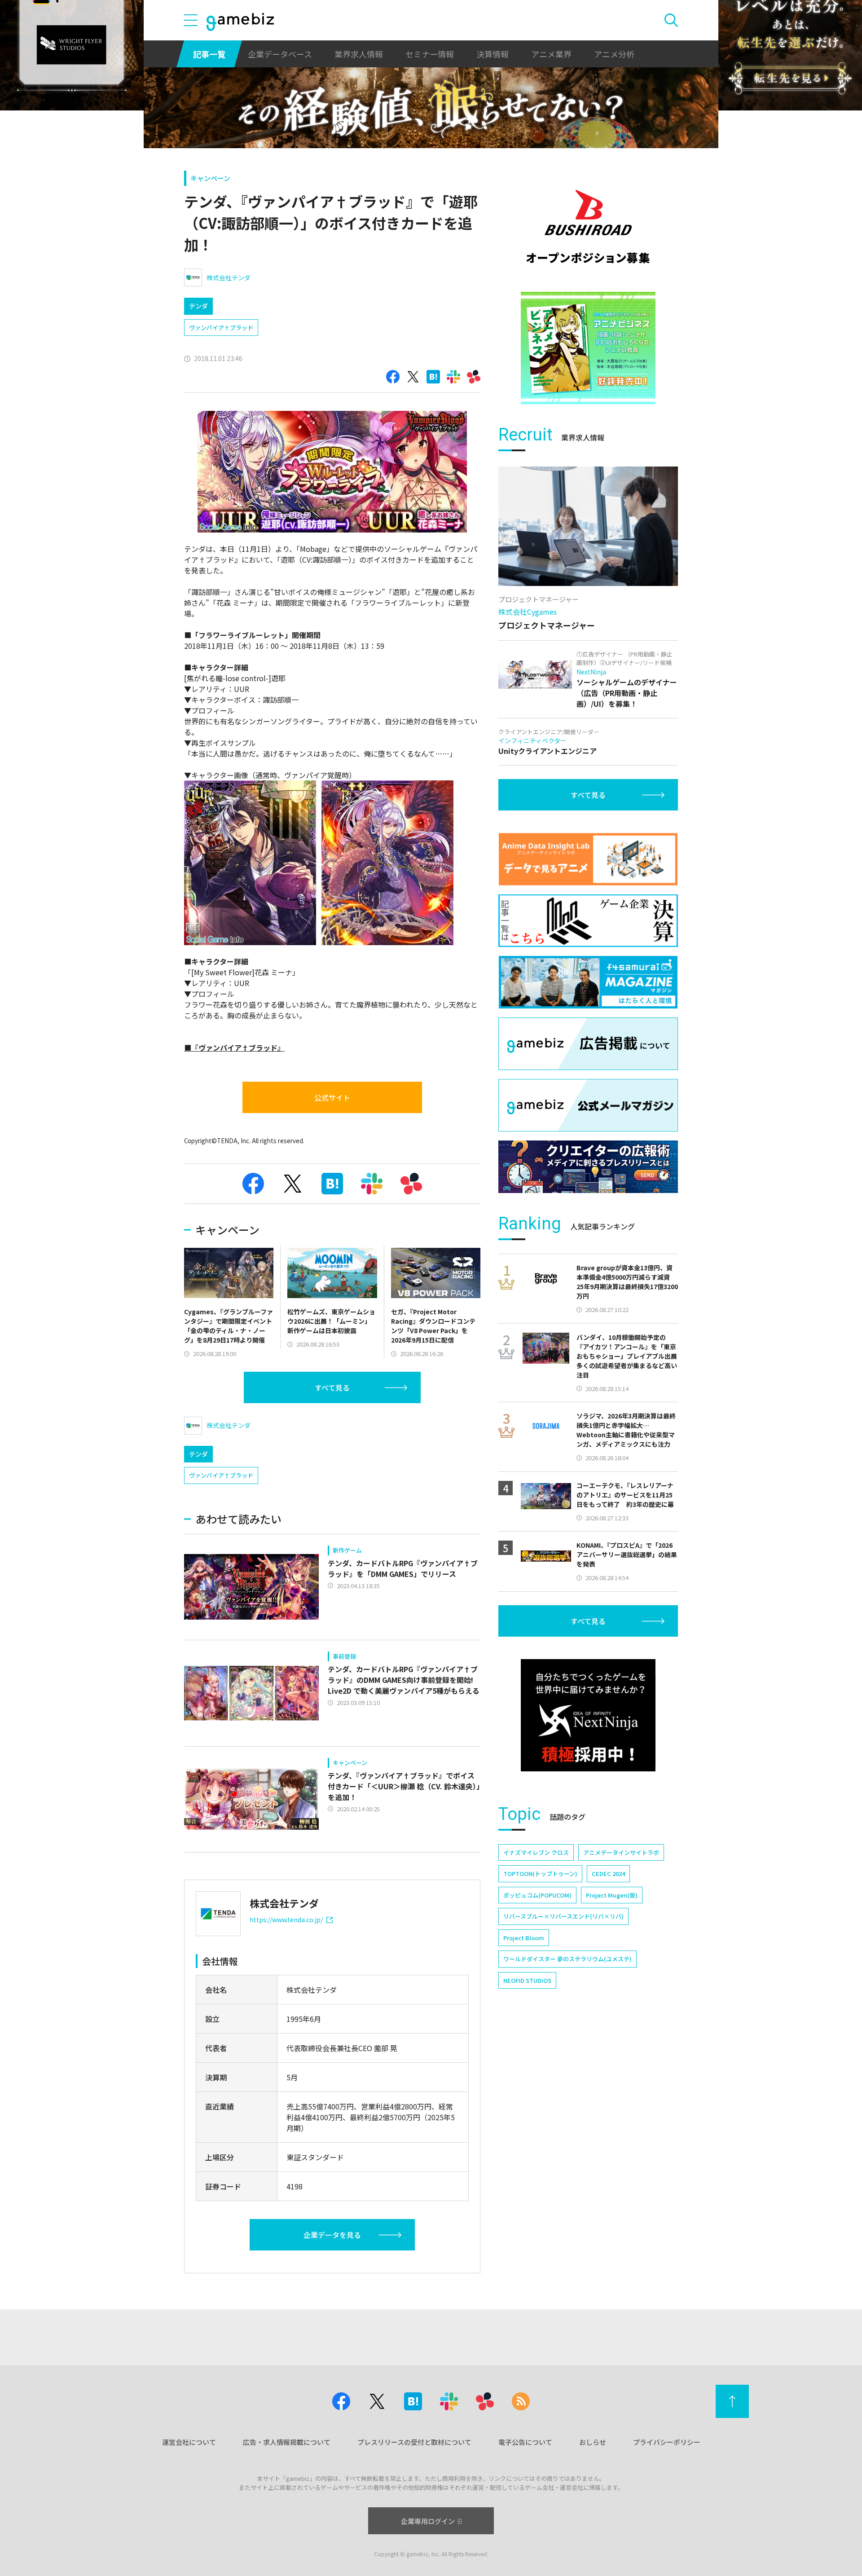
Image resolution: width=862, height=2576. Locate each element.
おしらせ (593, 2442)
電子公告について (525, 2442)
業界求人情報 (359, 54)
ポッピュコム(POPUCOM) (537, 1895)
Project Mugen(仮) (612, 1895)
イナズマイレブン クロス (536, 1852)
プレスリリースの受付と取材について (414, 2442)
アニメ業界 (551, 54)
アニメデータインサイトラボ (621, 1852)
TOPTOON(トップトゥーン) (540, 1874)
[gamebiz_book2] (588, 348)
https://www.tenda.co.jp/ (286, 1920)
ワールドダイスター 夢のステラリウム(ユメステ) (567, 1959)
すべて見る (332, 1387)
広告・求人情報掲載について (287, 2442)
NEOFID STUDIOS (527, 1980)
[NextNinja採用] (588, 1715)
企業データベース (280, 54)
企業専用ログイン (428, 2521)
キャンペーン (210, 178)
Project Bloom (524, 1938)
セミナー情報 (430, 54)
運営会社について (189, 2442)
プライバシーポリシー (667, 2442)
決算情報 (493, 54)
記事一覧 (209, 54)
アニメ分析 (614, 54)
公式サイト (332, 1097)
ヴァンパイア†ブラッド (221, 328)
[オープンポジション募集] (588, 227)
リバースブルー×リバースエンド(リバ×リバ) (563, 1916)
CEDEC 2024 (608, 1874)
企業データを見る (332, 2235)
